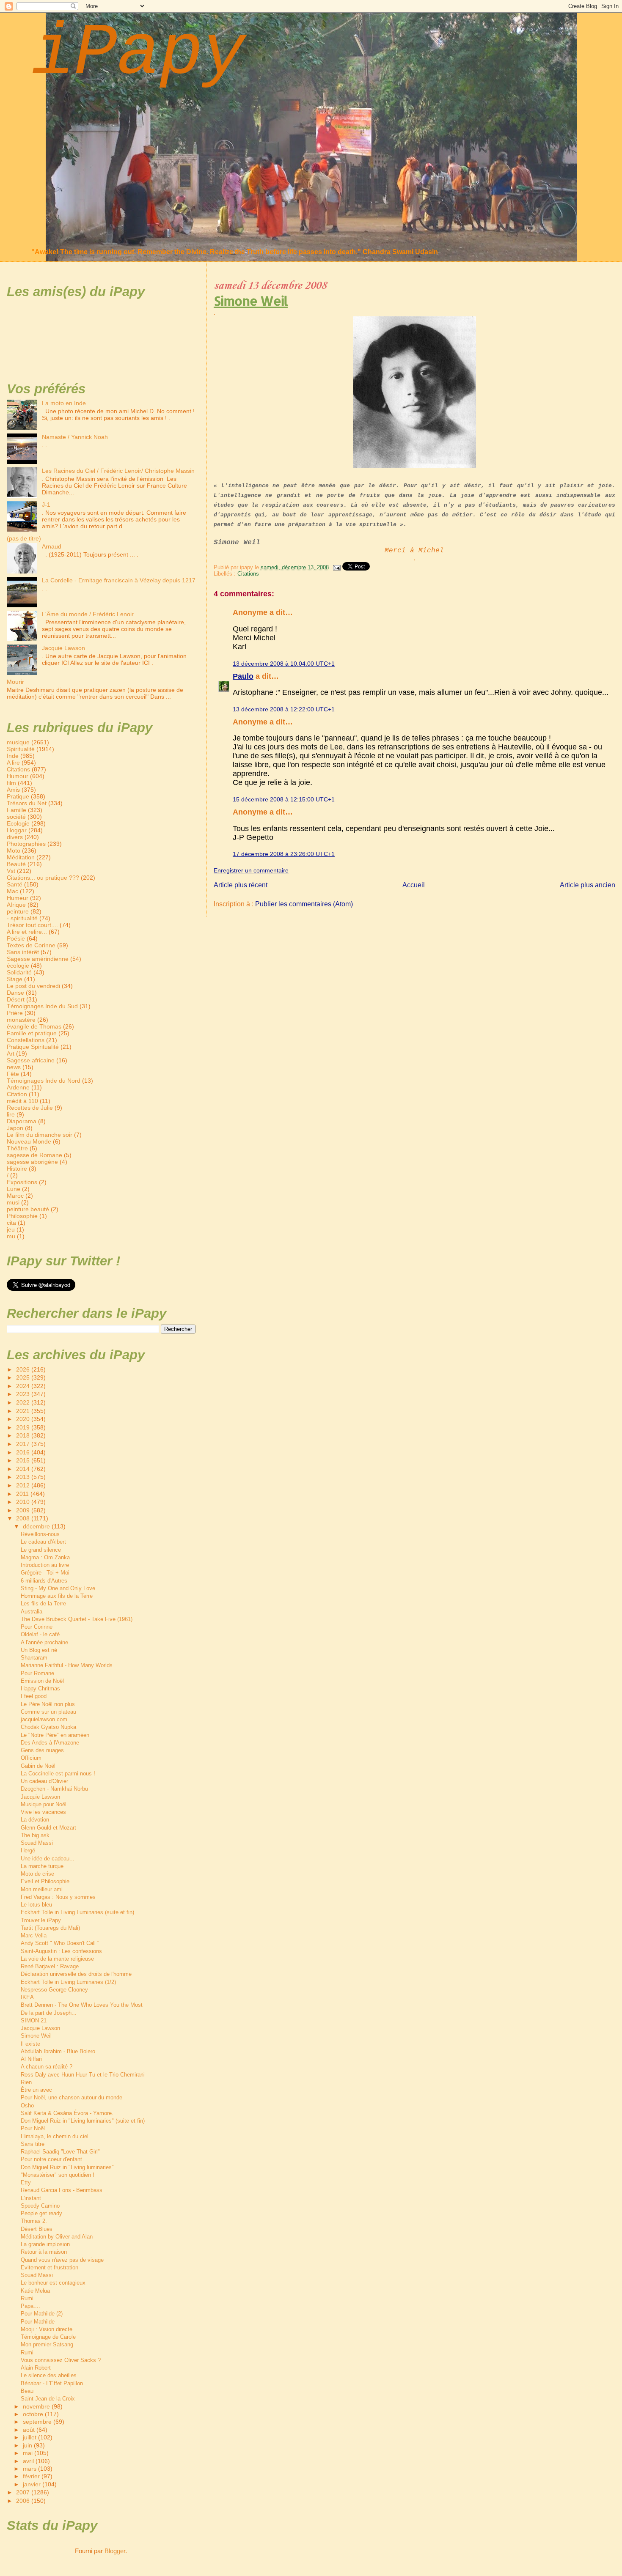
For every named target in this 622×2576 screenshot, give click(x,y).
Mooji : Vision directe (47, 2329)
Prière (15, 1013)
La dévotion (35, 1820)
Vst (11, 871)
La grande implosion (45, 2244)
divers (15, 837)
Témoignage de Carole (48, 2337)
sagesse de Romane (34, 1155)
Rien (26, 2082)
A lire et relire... (27, 932)
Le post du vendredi (33, 986)
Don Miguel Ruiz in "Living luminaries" (67, 2167)
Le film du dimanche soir (40, 1135)
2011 (23, 1494)
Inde (13, 756)
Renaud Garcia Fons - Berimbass (62, 2190)
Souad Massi (37, 1843)
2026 (24, 1369)
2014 (24, 1469)
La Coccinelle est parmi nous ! (58, 1774)
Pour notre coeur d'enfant (51, 2159)
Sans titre (33, 2144)
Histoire (17, 1169)
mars (30, 2469)
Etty (26, 2182)
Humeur (18, 898)
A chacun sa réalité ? (47, 2067)
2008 (24, 1518)
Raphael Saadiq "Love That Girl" (60, 2152)
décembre (37, 1527)
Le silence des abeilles (49, 2375)
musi (13, 1202)
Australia (32, 1612)
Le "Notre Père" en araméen (55, 1735)
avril (29, 2461)
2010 (24, 1502)
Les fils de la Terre (43, 1603)
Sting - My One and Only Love (58, 1588)
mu (11, 1236)
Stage (15, 979)
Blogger (115, 2551)
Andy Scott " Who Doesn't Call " (60, 1943)
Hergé (28, 1850)
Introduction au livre (45, 1565)
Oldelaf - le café (40, 1634)
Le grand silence (41, 1550)
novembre (37, 2407)
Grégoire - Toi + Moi (45, 1573)
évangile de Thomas (34, 1026)
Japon (15, 1128)
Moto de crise (37, 1874)
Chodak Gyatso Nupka (48, 1727)
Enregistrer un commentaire (251, 870)
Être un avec (36, 2090)
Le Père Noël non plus (48, 1704)
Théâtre (17, 1148)
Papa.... (30, 2306)
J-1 (46, 505)
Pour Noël (33, 2128)
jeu (11, 1229)
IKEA (27, 1997)
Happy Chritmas (40, 1689)
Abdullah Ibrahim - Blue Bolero (58, 2051)
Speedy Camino (40, 2206)
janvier (33, 2484)
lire (11, 1114)
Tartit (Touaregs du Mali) (50, 1928)
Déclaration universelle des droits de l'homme (76, 1974)
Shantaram (34, 1658)
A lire (13, 763)
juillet (30, 2437)
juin (28, 2446)
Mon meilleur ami (42, 1889)
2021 (24, 1411)
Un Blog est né (39, 1650)
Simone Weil (251, 301)
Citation (17, 1094)
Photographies (26, 844)
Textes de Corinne (31, 945)
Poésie (16, 938)
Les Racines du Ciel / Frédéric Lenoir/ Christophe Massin (118, 471)
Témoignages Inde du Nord (44, 1081)
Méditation (21, 857)
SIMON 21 (34, 2020)
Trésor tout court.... (32, 925)
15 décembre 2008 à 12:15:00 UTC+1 (284, 799)
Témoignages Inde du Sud (42, 1006)
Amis (13, 790)
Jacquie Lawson (63, 648)
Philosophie (22, 1216)
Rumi (27, 2298)
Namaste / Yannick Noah (75, 437)
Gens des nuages (42, 1750)
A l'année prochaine (44, 1642)
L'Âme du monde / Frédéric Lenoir (88, 614)
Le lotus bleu (36, 1905)
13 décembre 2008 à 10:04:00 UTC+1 (284, 664)
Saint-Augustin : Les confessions (61, 1951)
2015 (24, 1460)
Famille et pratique (32, 1033)
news (14, 1067)
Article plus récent (241, 885)
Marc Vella (34, 1935)
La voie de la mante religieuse (57, 1959)
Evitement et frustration (50, 2267)
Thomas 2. (34, 2221)
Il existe (30, 2044)
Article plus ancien (588, 885)
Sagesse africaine (31, 1060)
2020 (24, 1419)
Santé (15, 884)
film (11, 783)
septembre (38, 2422)
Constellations (26, 1040)
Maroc (15, 1196)
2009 (24, 1510)
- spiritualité (22, 918)
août (30, 2430)
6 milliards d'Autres (44, 1581)
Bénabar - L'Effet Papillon (52, 2383)
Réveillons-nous (40, 1534)
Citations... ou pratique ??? (43, 878)
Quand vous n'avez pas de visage (62, 2260)
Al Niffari (31, 2059)
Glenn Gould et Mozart (48, 1828)
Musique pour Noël (44, 1804)
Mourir (15, 682)
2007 (24, 2492)
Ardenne (18, 1087)
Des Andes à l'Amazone (50, 1743)
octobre (34, 2414)
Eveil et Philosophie (45, 1881)
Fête (13, 1074)
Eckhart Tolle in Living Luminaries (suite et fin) (77, 1912)
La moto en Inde (64, 403)
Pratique (18, 796)
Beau (27, 2391)
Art (11, 1053)
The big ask (35, 1835)
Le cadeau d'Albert (43, 1542)
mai (29, 2453)
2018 (24, 1435)
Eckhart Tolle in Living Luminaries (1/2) (68, 1982)
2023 (24, 1394)
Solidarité (19, 972)
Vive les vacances (43, 1812)
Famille (17, 810)
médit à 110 (22, 1101)
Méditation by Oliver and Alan (57, 2237)
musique (18, 742)
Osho (27, 2106)
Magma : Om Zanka (45, 1557)
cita (11, 1223)
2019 (24, 1427)
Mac (12, 891)
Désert (16, 999)
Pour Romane (37, 1673)
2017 (24, 1444)
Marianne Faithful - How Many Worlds (67, 1665)
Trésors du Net (27, 803)
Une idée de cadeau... (48, 1859)
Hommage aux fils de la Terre (57, 1596)
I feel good (34, 1696)
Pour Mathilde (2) (42, 2314)
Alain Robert (36, 2368)
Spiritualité (21, 749)
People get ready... (44, 2213)
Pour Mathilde (38, 2322)
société (16, 817)
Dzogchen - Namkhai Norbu (54, 1789)
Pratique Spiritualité (33, 1047)
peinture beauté (28, 1209)
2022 (24, 1402)
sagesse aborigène (32, 1162)
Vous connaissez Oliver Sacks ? (61, 2360)
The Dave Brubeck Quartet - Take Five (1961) (77, 1619)
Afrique (16, 905)
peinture (18, 911)
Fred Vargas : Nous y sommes (58, 1897)
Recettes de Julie (30, 1108)
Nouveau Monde (29, 1141)
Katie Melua (35, 2291)
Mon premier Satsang (47, 2344)
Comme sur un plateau (48, 1712)
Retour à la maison (44, 2252)
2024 (24, 1386)
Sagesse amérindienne (38, 959)
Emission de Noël (42, 1681)
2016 (24, 1452)
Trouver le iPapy (41, 1920)
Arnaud (52, 546)
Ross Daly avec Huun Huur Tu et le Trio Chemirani (83, 2075)
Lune (14, 1189)
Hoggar (17, 830)
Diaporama (22, 1121)
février (32, 2476)
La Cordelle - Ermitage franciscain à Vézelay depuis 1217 (119, 580)
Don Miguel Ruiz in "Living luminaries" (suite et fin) (83, 2121)
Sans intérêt (23, 952)
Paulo (243, 676)
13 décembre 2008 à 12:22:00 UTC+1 (284, 709)
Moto (14, 850)
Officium (31, 1758)
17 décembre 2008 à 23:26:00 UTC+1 (284, 854)
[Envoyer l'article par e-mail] (336, 567)
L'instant (31, 2198)
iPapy (138, 53)
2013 (24, 1477)
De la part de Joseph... (49, 2013)
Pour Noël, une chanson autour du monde (72, 2097)
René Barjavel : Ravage (50, 1966)
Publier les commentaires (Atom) (304, 904)
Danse (15, 993)
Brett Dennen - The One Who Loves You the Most (82, 2005)
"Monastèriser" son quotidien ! (58, 2175)
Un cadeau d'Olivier (44, 1781)
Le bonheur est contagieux (53, 2283)
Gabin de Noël (38, 1766)
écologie (18, 966)
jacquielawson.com (44, 1719)
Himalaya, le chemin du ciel (55, 2136)
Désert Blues (37, 2229)
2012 (24, 1485)
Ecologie (18, 823)
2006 (24, 2501)
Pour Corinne (37, 1627)
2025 (24, 1377)
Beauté (16, 864)
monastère (21, 1020)
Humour (18, 776)
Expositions (22, 1182)
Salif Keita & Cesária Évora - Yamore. (67, 2113)
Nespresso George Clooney (54, 1990)
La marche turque (42, 1866)
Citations (248, 574)
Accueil (414, 885)
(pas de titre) (24, 538)
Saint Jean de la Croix (48, 2399)
